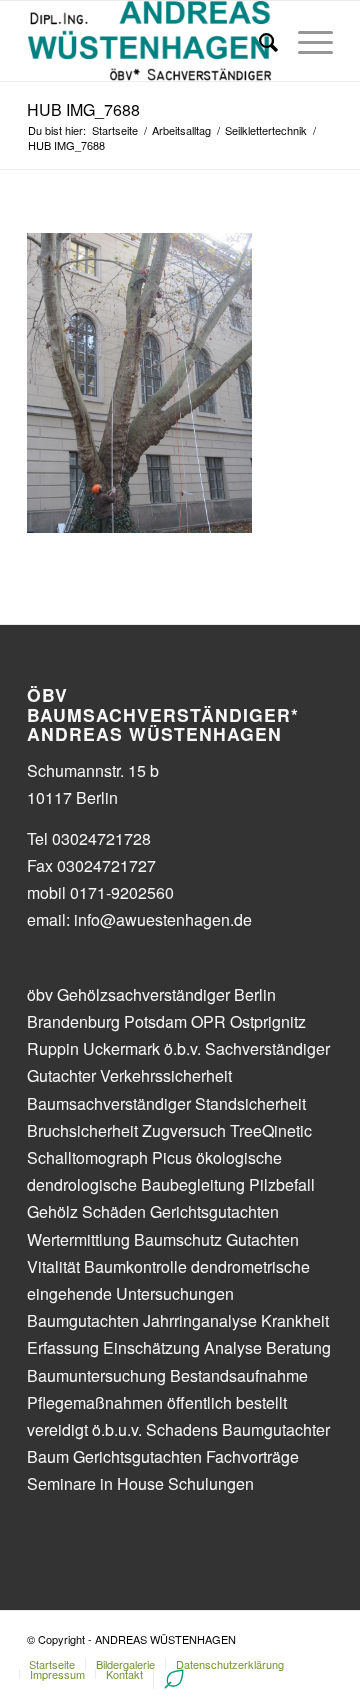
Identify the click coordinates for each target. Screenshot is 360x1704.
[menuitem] (52, 1664)
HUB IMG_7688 (83, 109)
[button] (42, 64)
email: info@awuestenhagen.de (139, 919)
